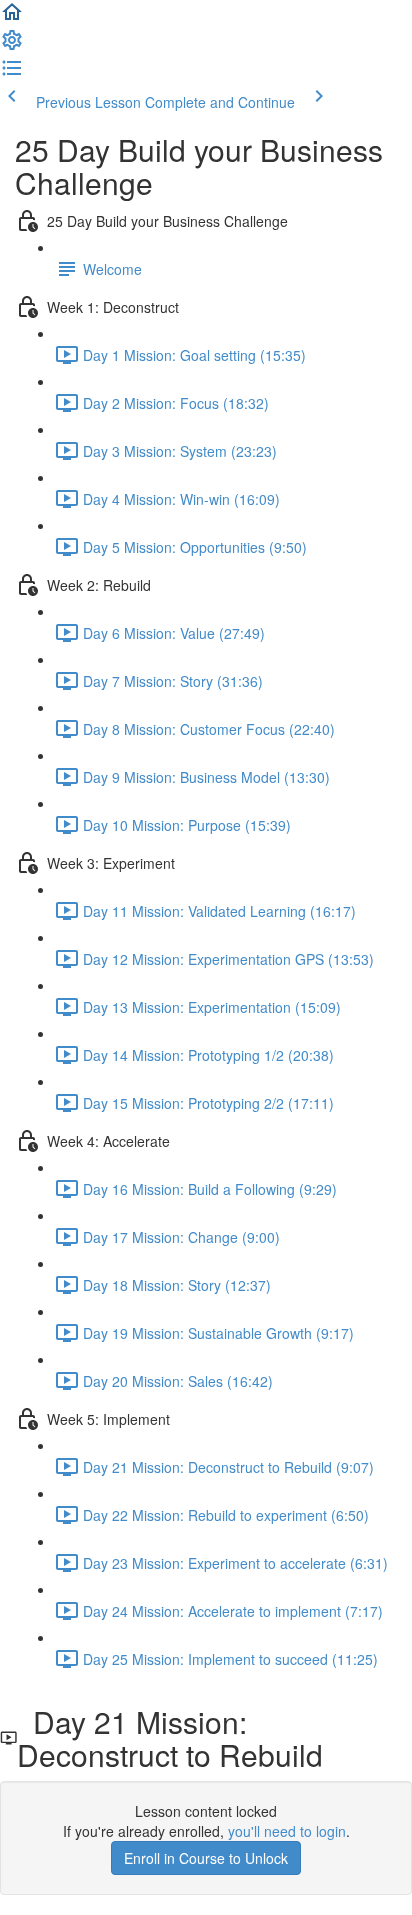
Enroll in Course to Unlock (206, 1858)
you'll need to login (287, 1831)
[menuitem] (12, 46)
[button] (12, 18)
